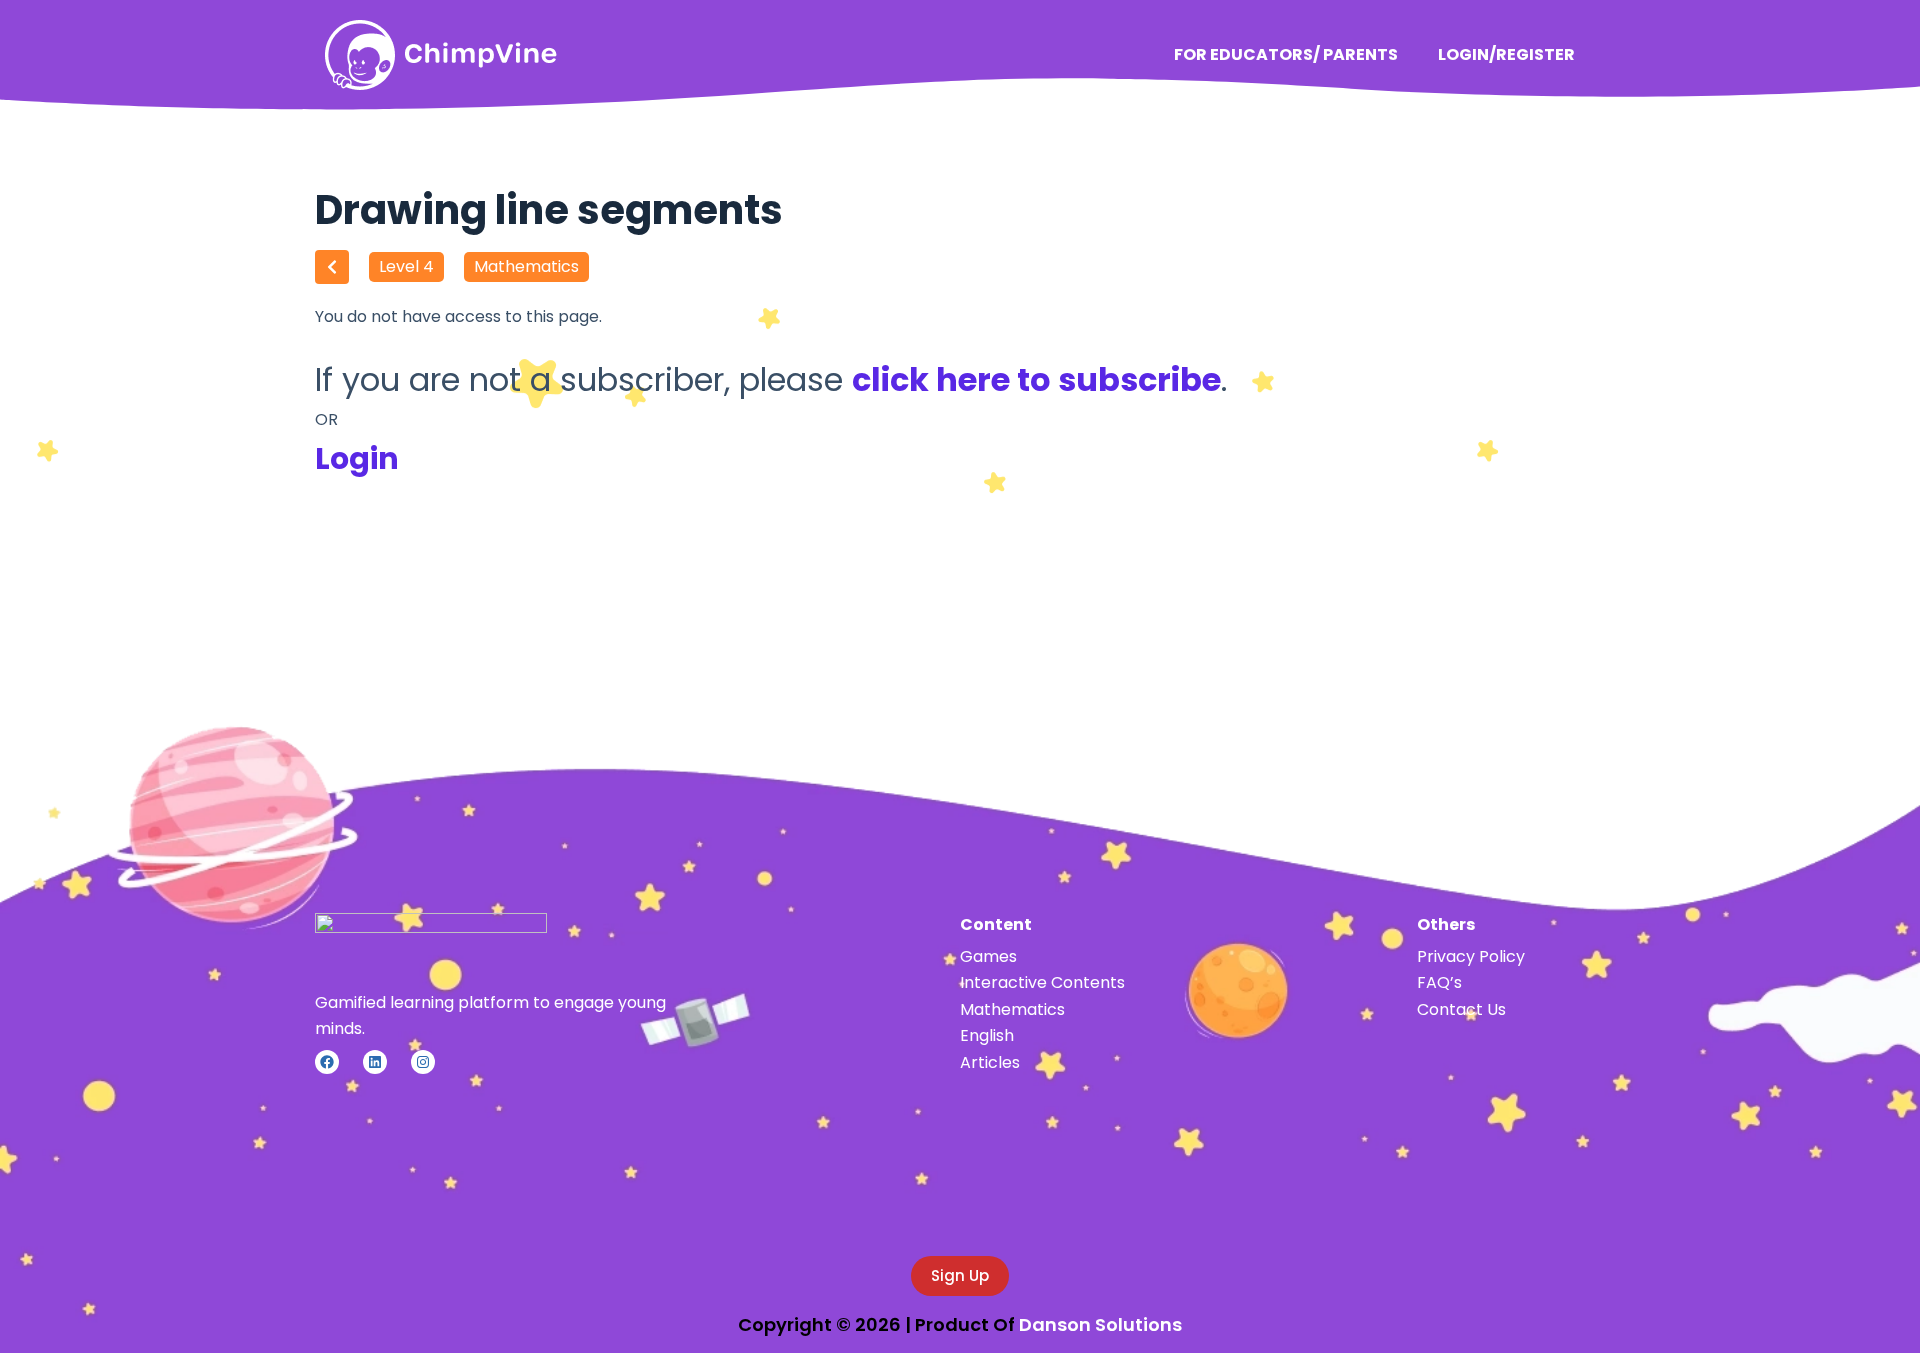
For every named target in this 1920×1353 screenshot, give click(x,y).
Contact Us (1461, 1009)
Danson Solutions (1100, 1324)
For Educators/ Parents (1286, 54)
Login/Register (1506, 54)
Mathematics (526, 266)
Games (988, 956)
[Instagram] (423, 1062)
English (987, 1035)
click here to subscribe (1036, 379)
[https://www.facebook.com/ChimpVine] (327, 1062)
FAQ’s (1439, 982)
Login (357, 458)
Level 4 (406, 266)
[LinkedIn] (375, 1062)
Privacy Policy (1471, 956)
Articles (990, 1062)
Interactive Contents (1042, 982)
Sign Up (960, 1275)
